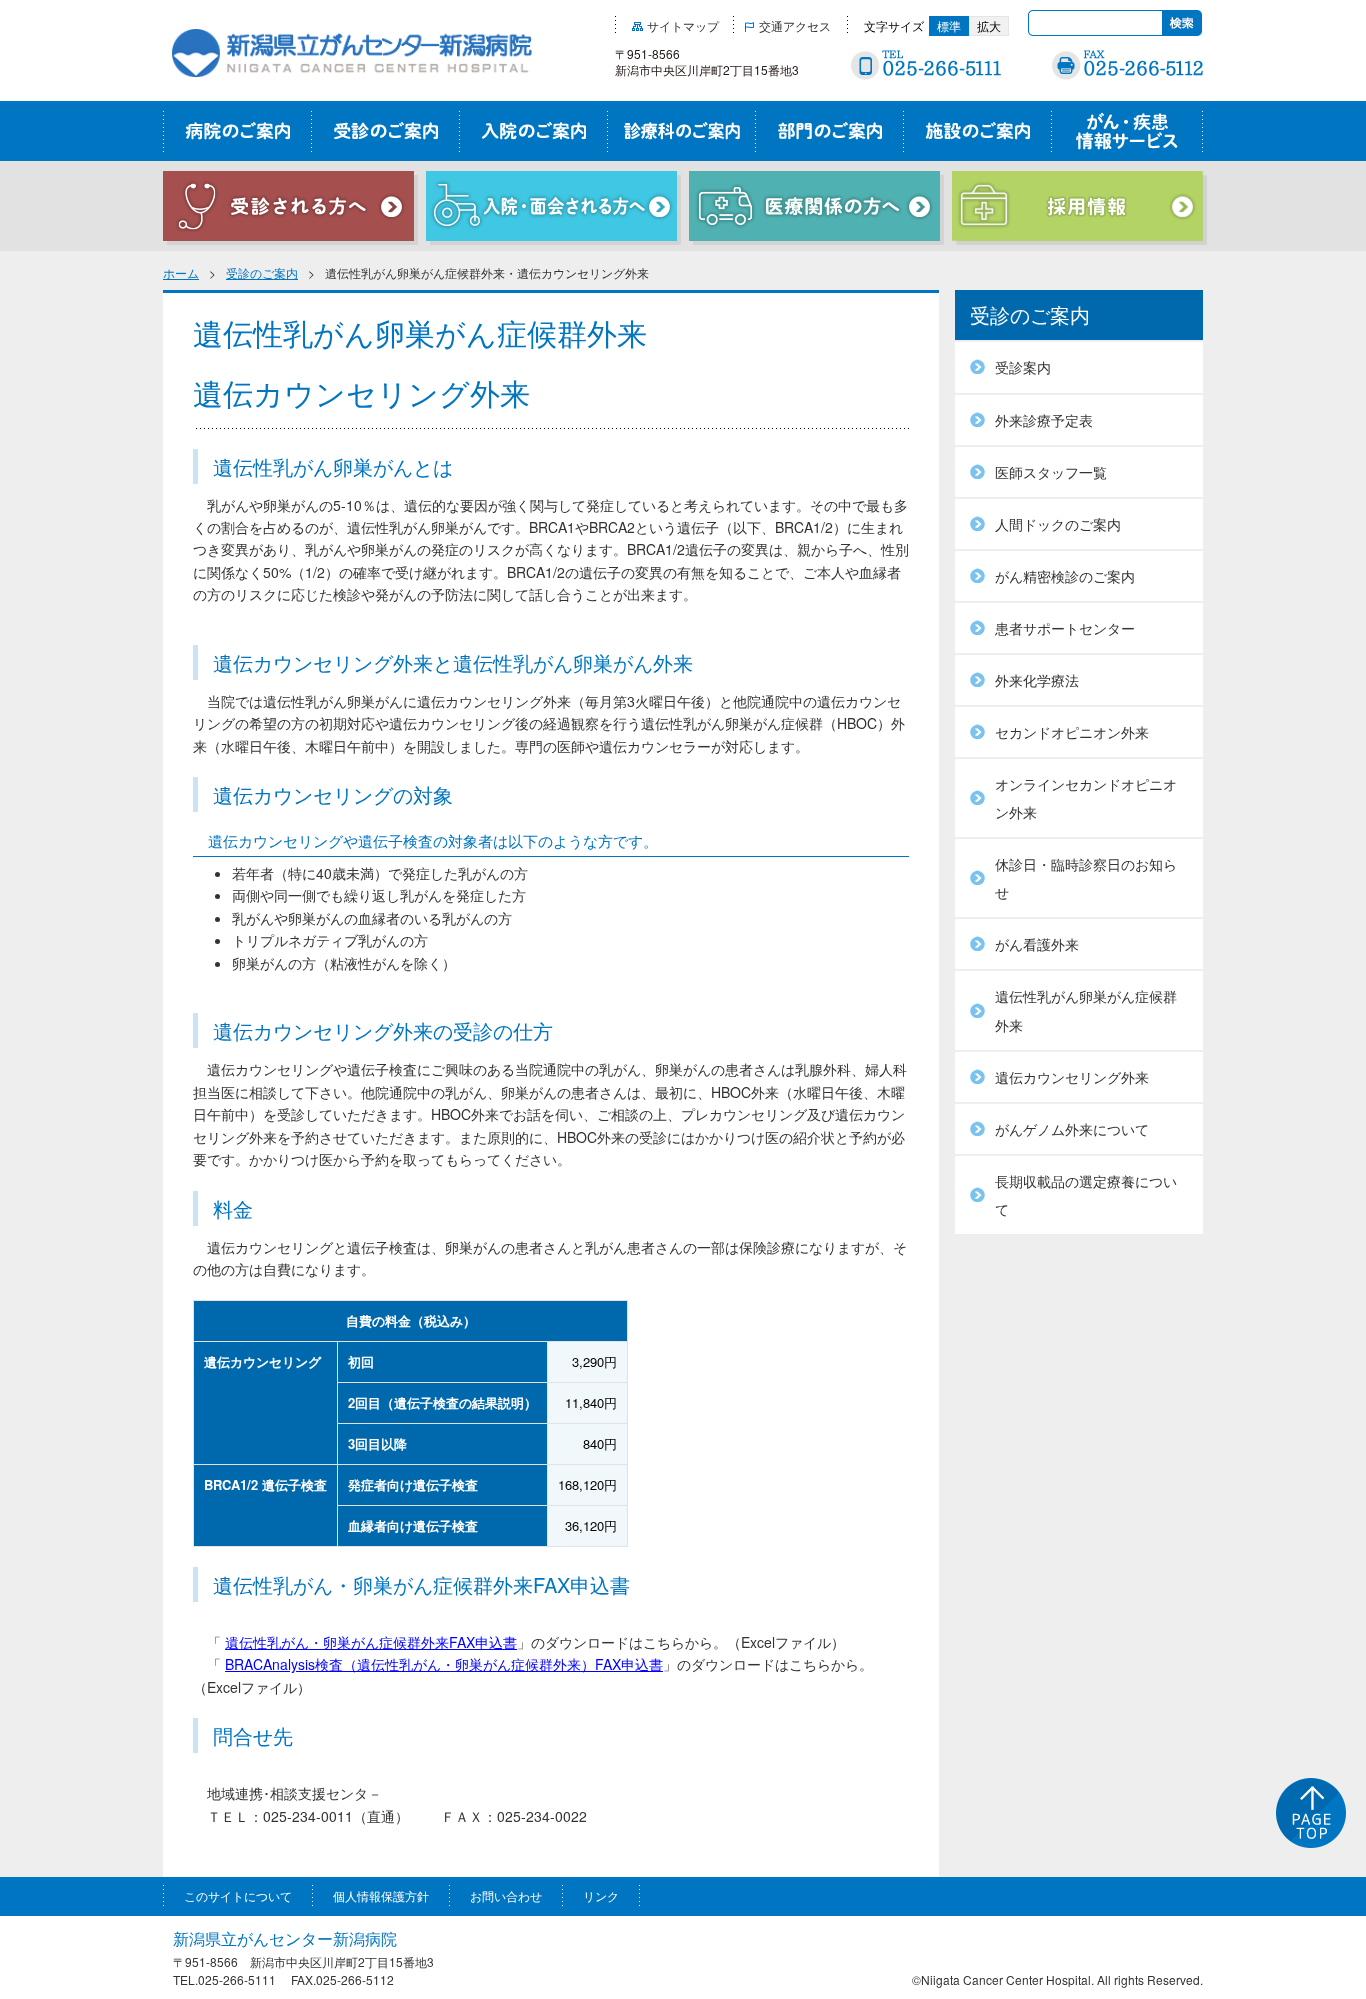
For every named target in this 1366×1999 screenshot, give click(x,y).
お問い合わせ (506, 1895)
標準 (949, 25)
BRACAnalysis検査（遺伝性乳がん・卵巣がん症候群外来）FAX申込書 (444, 1664)
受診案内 (1023, 367)
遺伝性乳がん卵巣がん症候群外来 (1086, 1010)
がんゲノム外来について (1072, 1129)
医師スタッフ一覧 (1051, 472)
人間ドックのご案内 (1058, 524)
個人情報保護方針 (381, 1895)
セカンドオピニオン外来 (1072, 732)
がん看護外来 (1037, 944)
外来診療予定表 (1044, 420)
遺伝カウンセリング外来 (1072, 1077)
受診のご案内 (262, 272)
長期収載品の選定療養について (1086, 1195)
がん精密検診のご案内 (1065, 576)
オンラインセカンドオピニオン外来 (1086, 798)
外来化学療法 (1037, 680)
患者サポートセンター (1065, 628)
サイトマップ (683, 25)
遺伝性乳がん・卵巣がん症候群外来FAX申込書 (371, 1642)
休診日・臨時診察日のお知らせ (1086, 878)
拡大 (989, 25)
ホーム (181, 272)
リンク (601, 1895)
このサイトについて (238, 1895)
